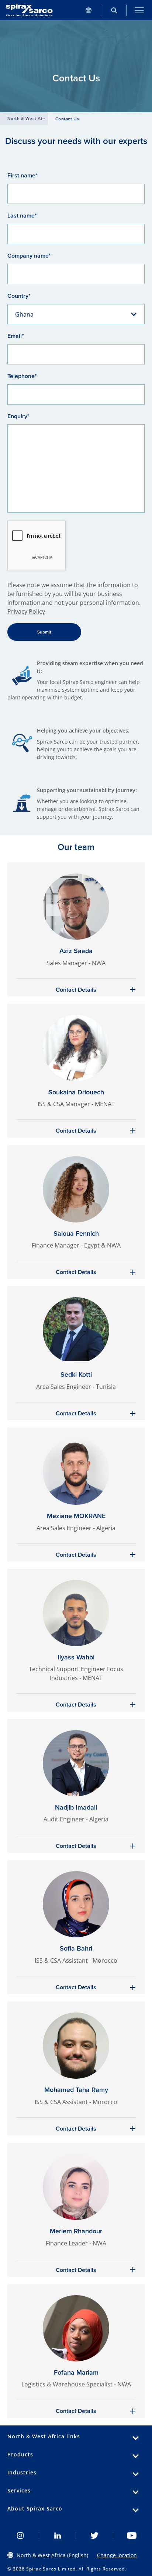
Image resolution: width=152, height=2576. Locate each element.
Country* (19, 296)
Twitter (95, 2536)
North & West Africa (29, 119)
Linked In (58, 2536)
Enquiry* (18, 416)
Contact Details (76, 990)
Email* (16, 336)
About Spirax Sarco (35, 2508)
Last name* (22, 216)
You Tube (132, 2536)
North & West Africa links (44, 2436)
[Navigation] (139, 10)
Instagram (20, 2536)
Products (20, 2454)
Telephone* (22, 376)
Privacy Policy (26, 611)
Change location (117, 2555)
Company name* (29, 256)
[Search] (114, 10)
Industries (22, 2472)
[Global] (88, 10)
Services (19, 2490)
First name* (23, 175)
